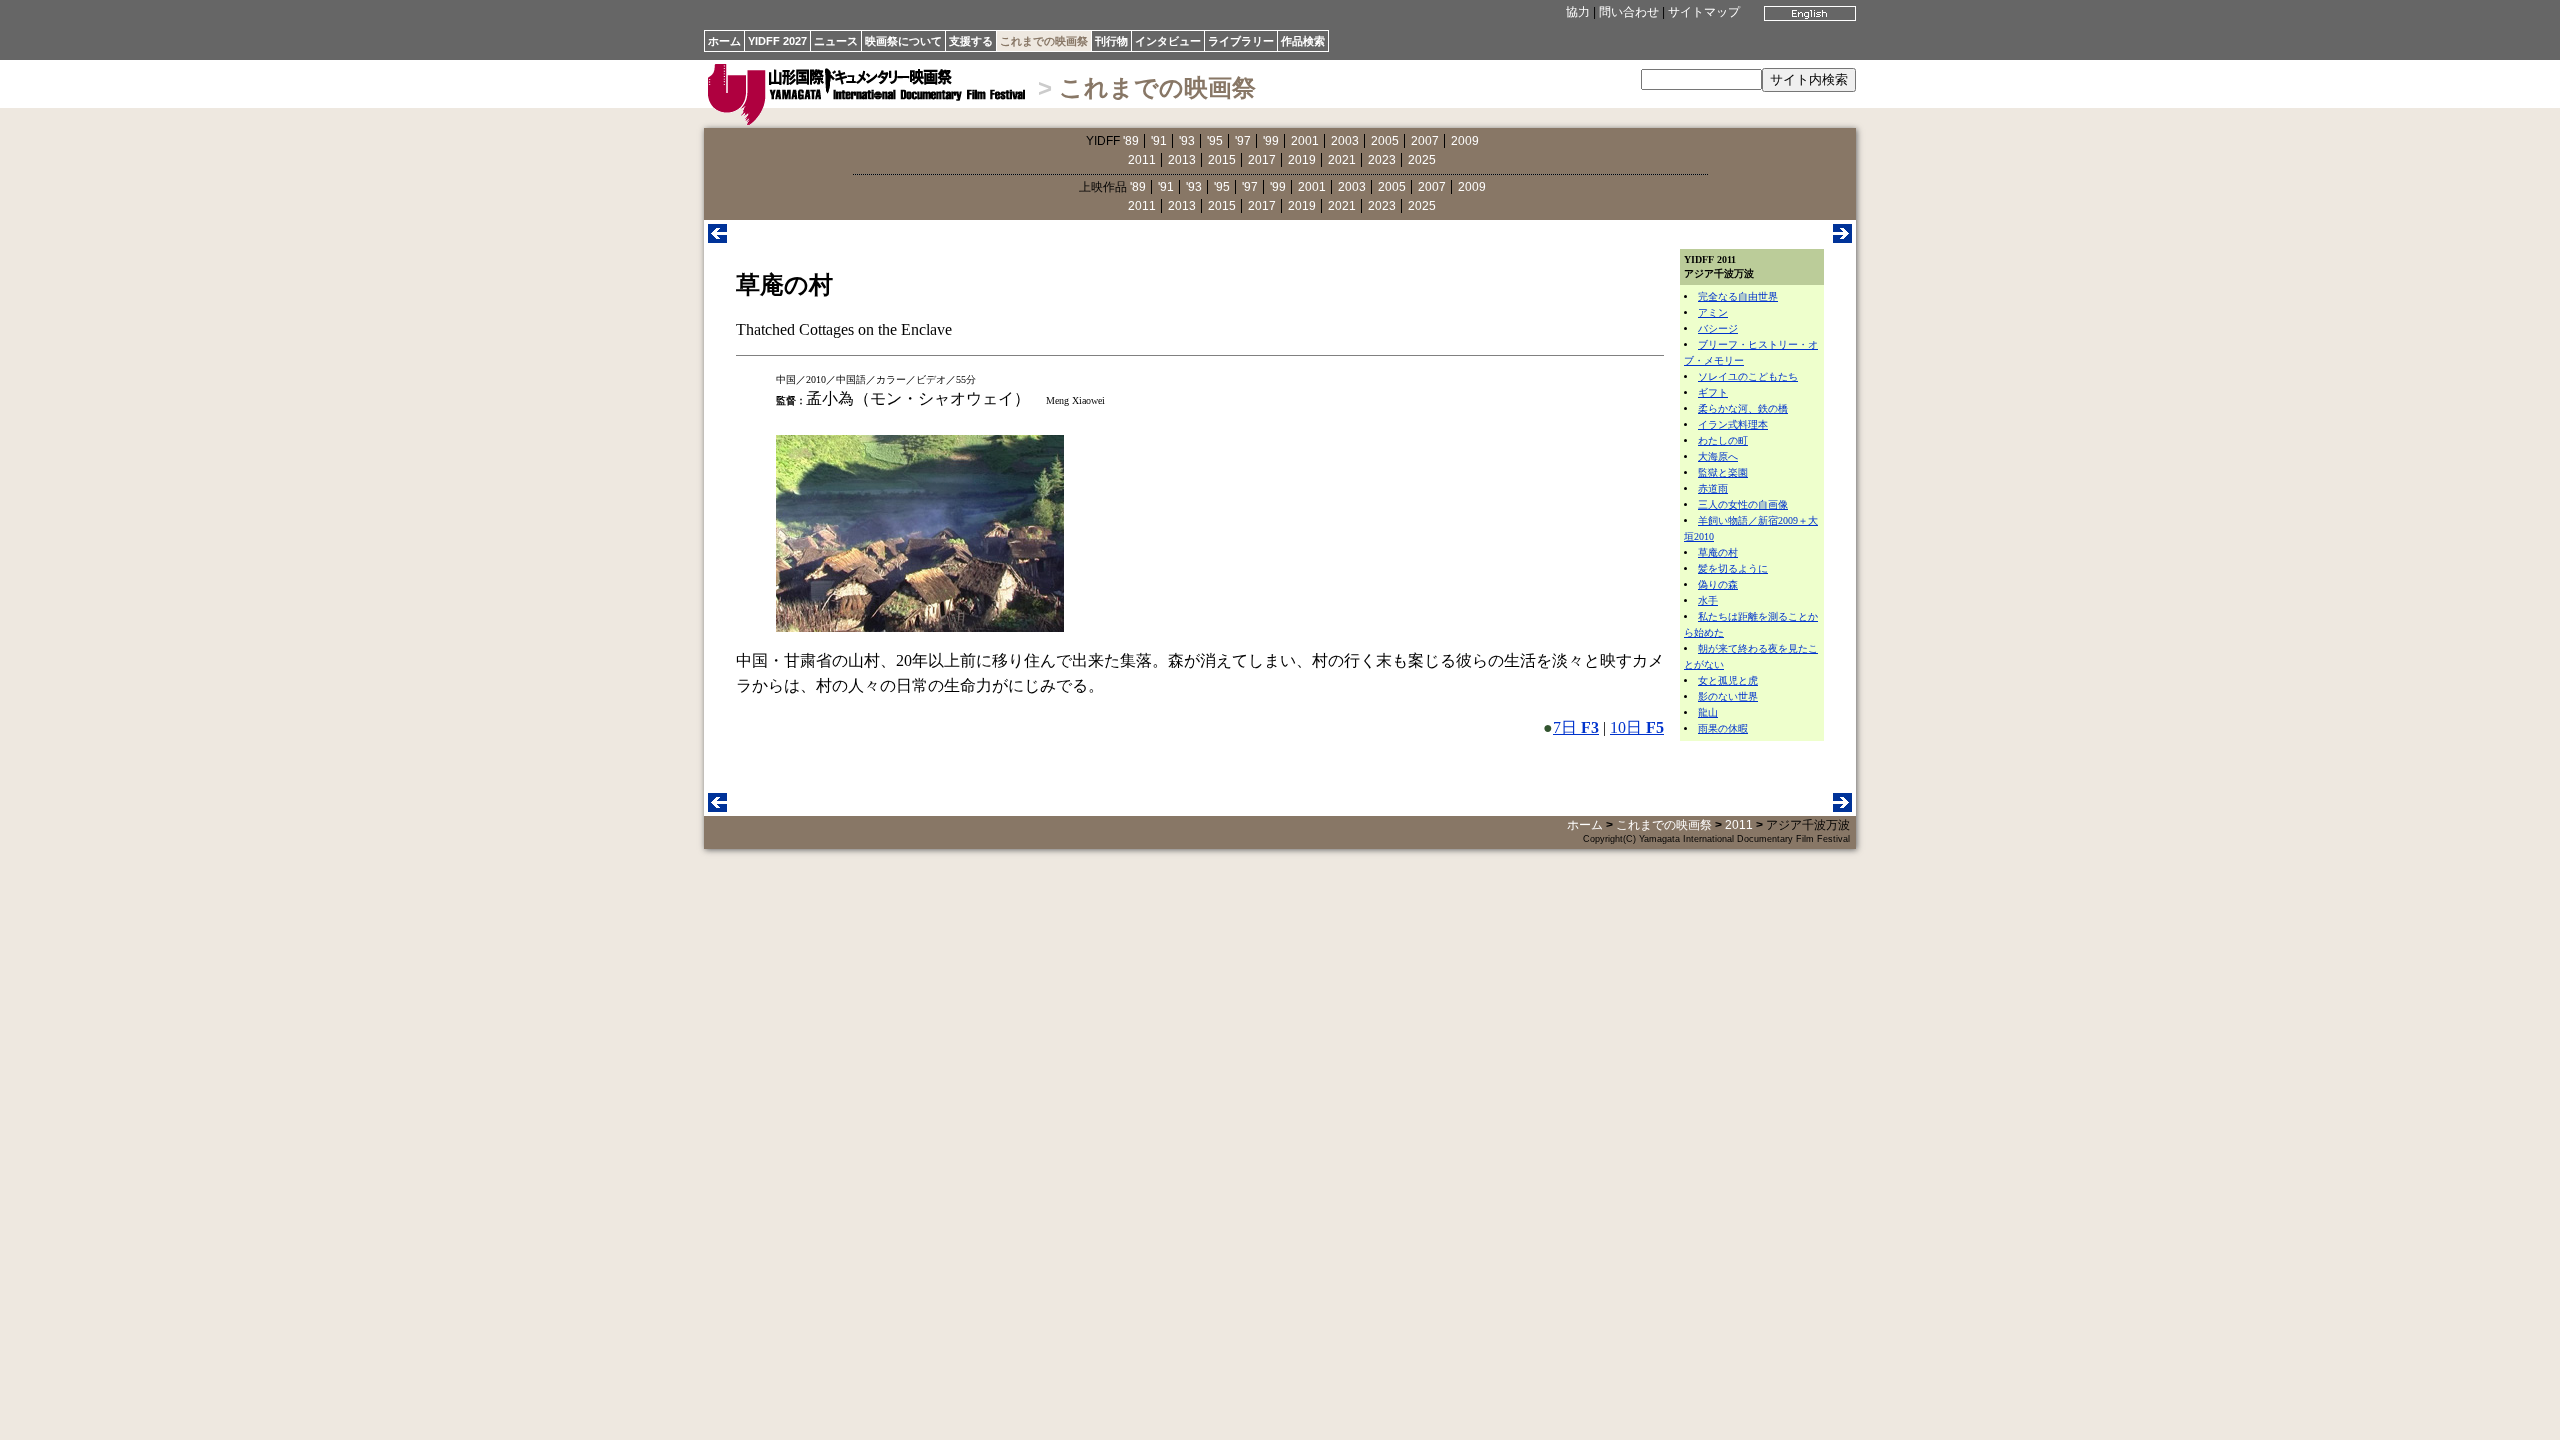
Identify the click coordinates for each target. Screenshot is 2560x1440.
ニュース (836, 41)
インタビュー (1168, 41)
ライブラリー (1241, 41)
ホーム (724, 41)
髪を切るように (1733, 568)
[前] (717, 237)
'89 (1131, 141)
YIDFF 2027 (777, 41)
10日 (1637, 727)
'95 (1215, 141)
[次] (1842, 237)
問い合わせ (1629, 12)
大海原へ (1718, 456)
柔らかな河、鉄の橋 (1743, 408)
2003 (1345, 141)
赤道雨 (1713, 488)
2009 (1465, 141)
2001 (1305, 141)
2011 (1142, 160)
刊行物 (1111, 41)
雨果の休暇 (1723, 728)
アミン (1713, 312)
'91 (1159, 141)
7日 (1576, 727)
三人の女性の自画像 (1743, 504)
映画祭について (903, 41)
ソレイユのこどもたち (1748, 376)
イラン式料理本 (1733, 424)
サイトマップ (1704, 12)
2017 (1262, 160)
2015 (1222, 160)
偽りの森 (1718, 584)
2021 (1342, 160)
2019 (1302, 160)
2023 (1382, 160)
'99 (1271, 141)
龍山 (1708, 712)
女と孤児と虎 (1728, 680)
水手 (1708, 600)
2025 (1422, 160)
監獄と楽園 (1723, 472)
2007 (1425, 141)
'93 (1187, 141)
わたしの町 (1723, 440)
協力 (1578, 12)
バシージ (1718, 328)
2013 (1182, 160)
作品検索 (1303, 41)
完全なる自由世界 (1738, 296)
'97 (1243, 141)
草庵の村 (1718, 552)
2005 (1385, 141)
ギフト (1713, 392)
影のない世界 (1728, 696)
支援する (971, 41)
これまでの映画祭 (1044, 41)
